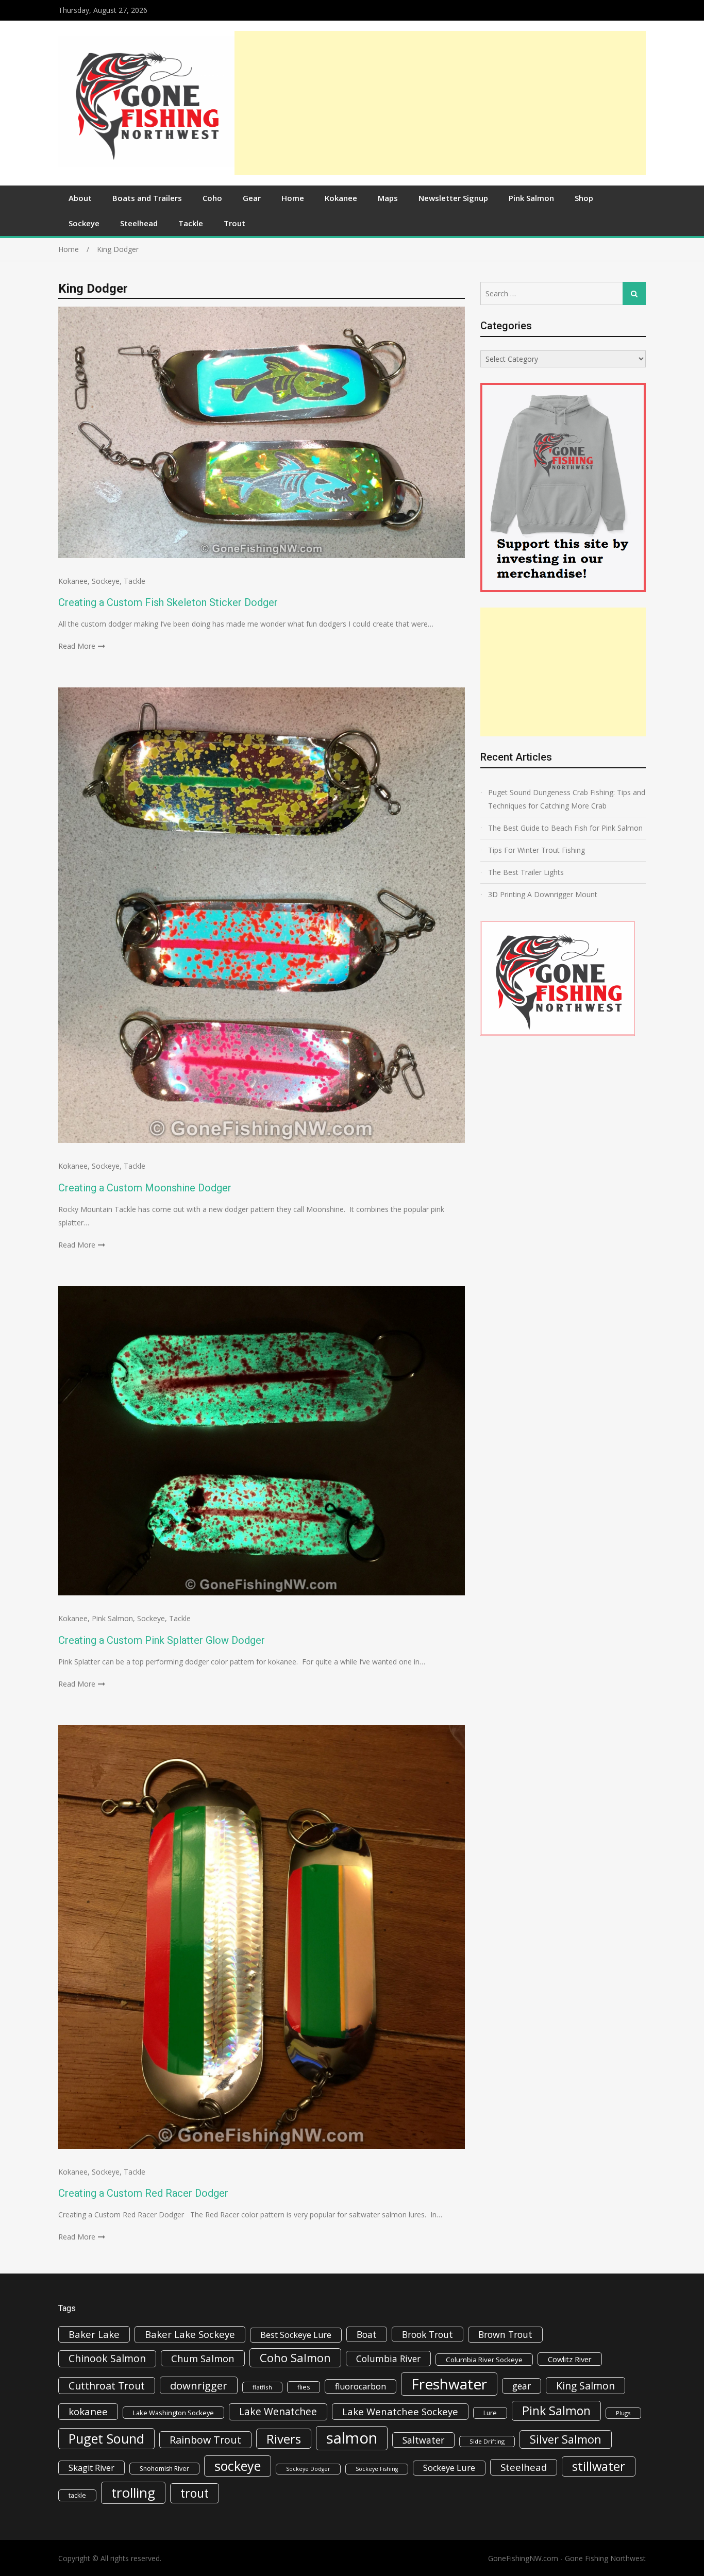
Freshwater (449, 2384)
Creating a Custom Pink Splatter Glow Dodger (162, 1640)
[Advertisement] (440, 103)
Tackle (191, 223)
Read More (77, 646)
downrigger (199, 2385)
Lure (490, 2413)
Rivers (284, 2439)
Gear (252, 198)
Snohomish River (164, 2469)
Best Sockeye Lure (296, 2335)
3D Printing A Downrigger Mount (543, 894)
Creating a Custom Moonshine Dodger (145, 1188)
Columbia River (388, 2359)
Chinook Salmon (107, 2358)
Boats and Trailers (147, 198)
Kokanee (341, 198)
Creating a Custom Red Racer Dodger (143, 2193)
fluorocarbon (361, 2386)
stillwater (599, 2466)
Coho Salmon (295, 2358)
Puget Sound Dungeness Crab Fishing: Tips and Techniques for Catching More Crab (567, 799)
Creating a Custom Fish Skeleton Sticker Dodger (168, 602)
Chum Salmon (203, 2358)
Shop (584, 198)
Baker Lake (94, 2334)
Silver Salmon (566, 2439)
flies (304, 2387)
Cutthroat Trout (107, 2386)
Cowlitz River (570, 2359)
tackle (77, 2495)
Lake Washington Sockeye (173, 2413)
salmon (352, 2438)
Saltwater (423, 2440)
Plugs (623, 2413)
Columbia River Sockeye (484, 2360)
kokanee (88, 2412)
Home (293, 198)
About (80, 198)
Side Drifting (487, 2441)
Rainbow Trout (205, 2440)
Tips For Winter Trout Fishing (537, 850)
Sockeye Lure (449, 2468)
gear (522, 2386)
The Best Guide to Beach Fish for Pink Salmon (565, 828)
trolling (133, 2493)
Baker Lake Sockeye (190, 2334)
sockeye (238, 2466)
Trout (234, 223)
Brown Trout (505, 2334)
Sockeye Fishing (377, 2469)
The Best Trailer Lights (526, 872)
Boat (367, 2334)
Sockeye (84, 223)
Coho (212, 198)
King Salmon (585, 2386)
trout (195, 2493)
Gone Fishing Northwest (605, 2558)
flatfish (262, 2387)
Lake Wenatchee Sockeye (400, 2411)
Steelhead (139, 223)
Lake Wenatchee (278, 2411)
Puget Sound (106, 2438)
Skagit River (91, 2468)
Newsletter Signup (453, 198)
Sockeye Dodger (308, 2469)
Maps (388, 198)
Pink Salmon (531, 198)
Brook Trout (428, 2334)
